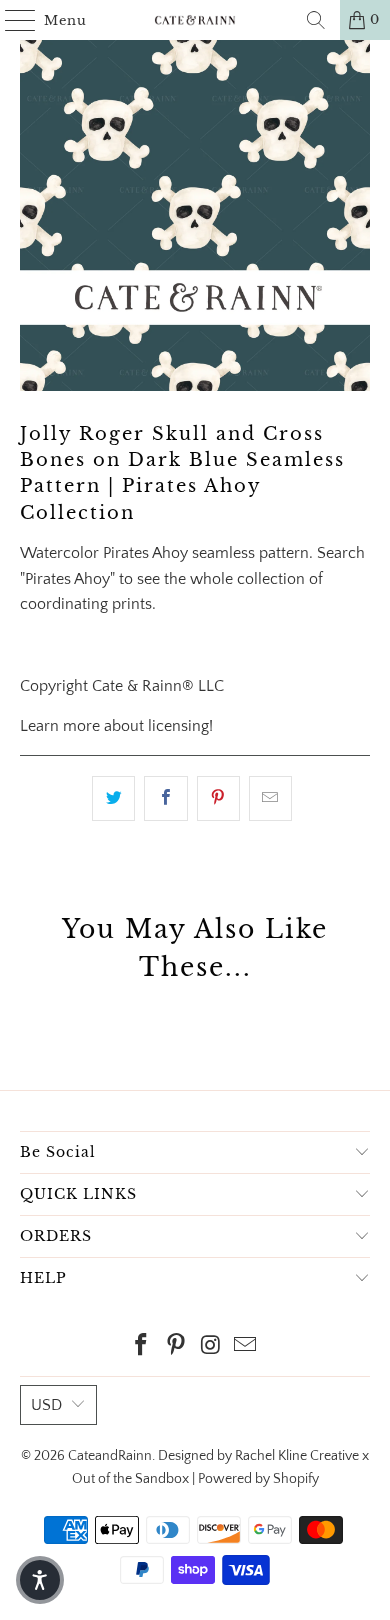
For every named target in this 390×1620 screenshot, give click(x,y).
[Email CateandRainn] (246, 1347)
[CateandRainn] (195, 20)
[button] (40, 1580)
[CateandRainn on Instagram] (212, 1347)
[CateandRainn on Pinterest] (177, 1347)
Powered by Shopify (258, 1479)
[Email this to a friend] (270, 799)
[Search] (316, 20)
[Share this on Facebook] (165, 799)
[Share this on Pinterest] (218, 799)
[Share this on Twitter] (113, 799)
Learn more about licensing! (116, 726)
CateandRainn (110, 1456)
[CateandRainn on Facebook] (142, 1347)
